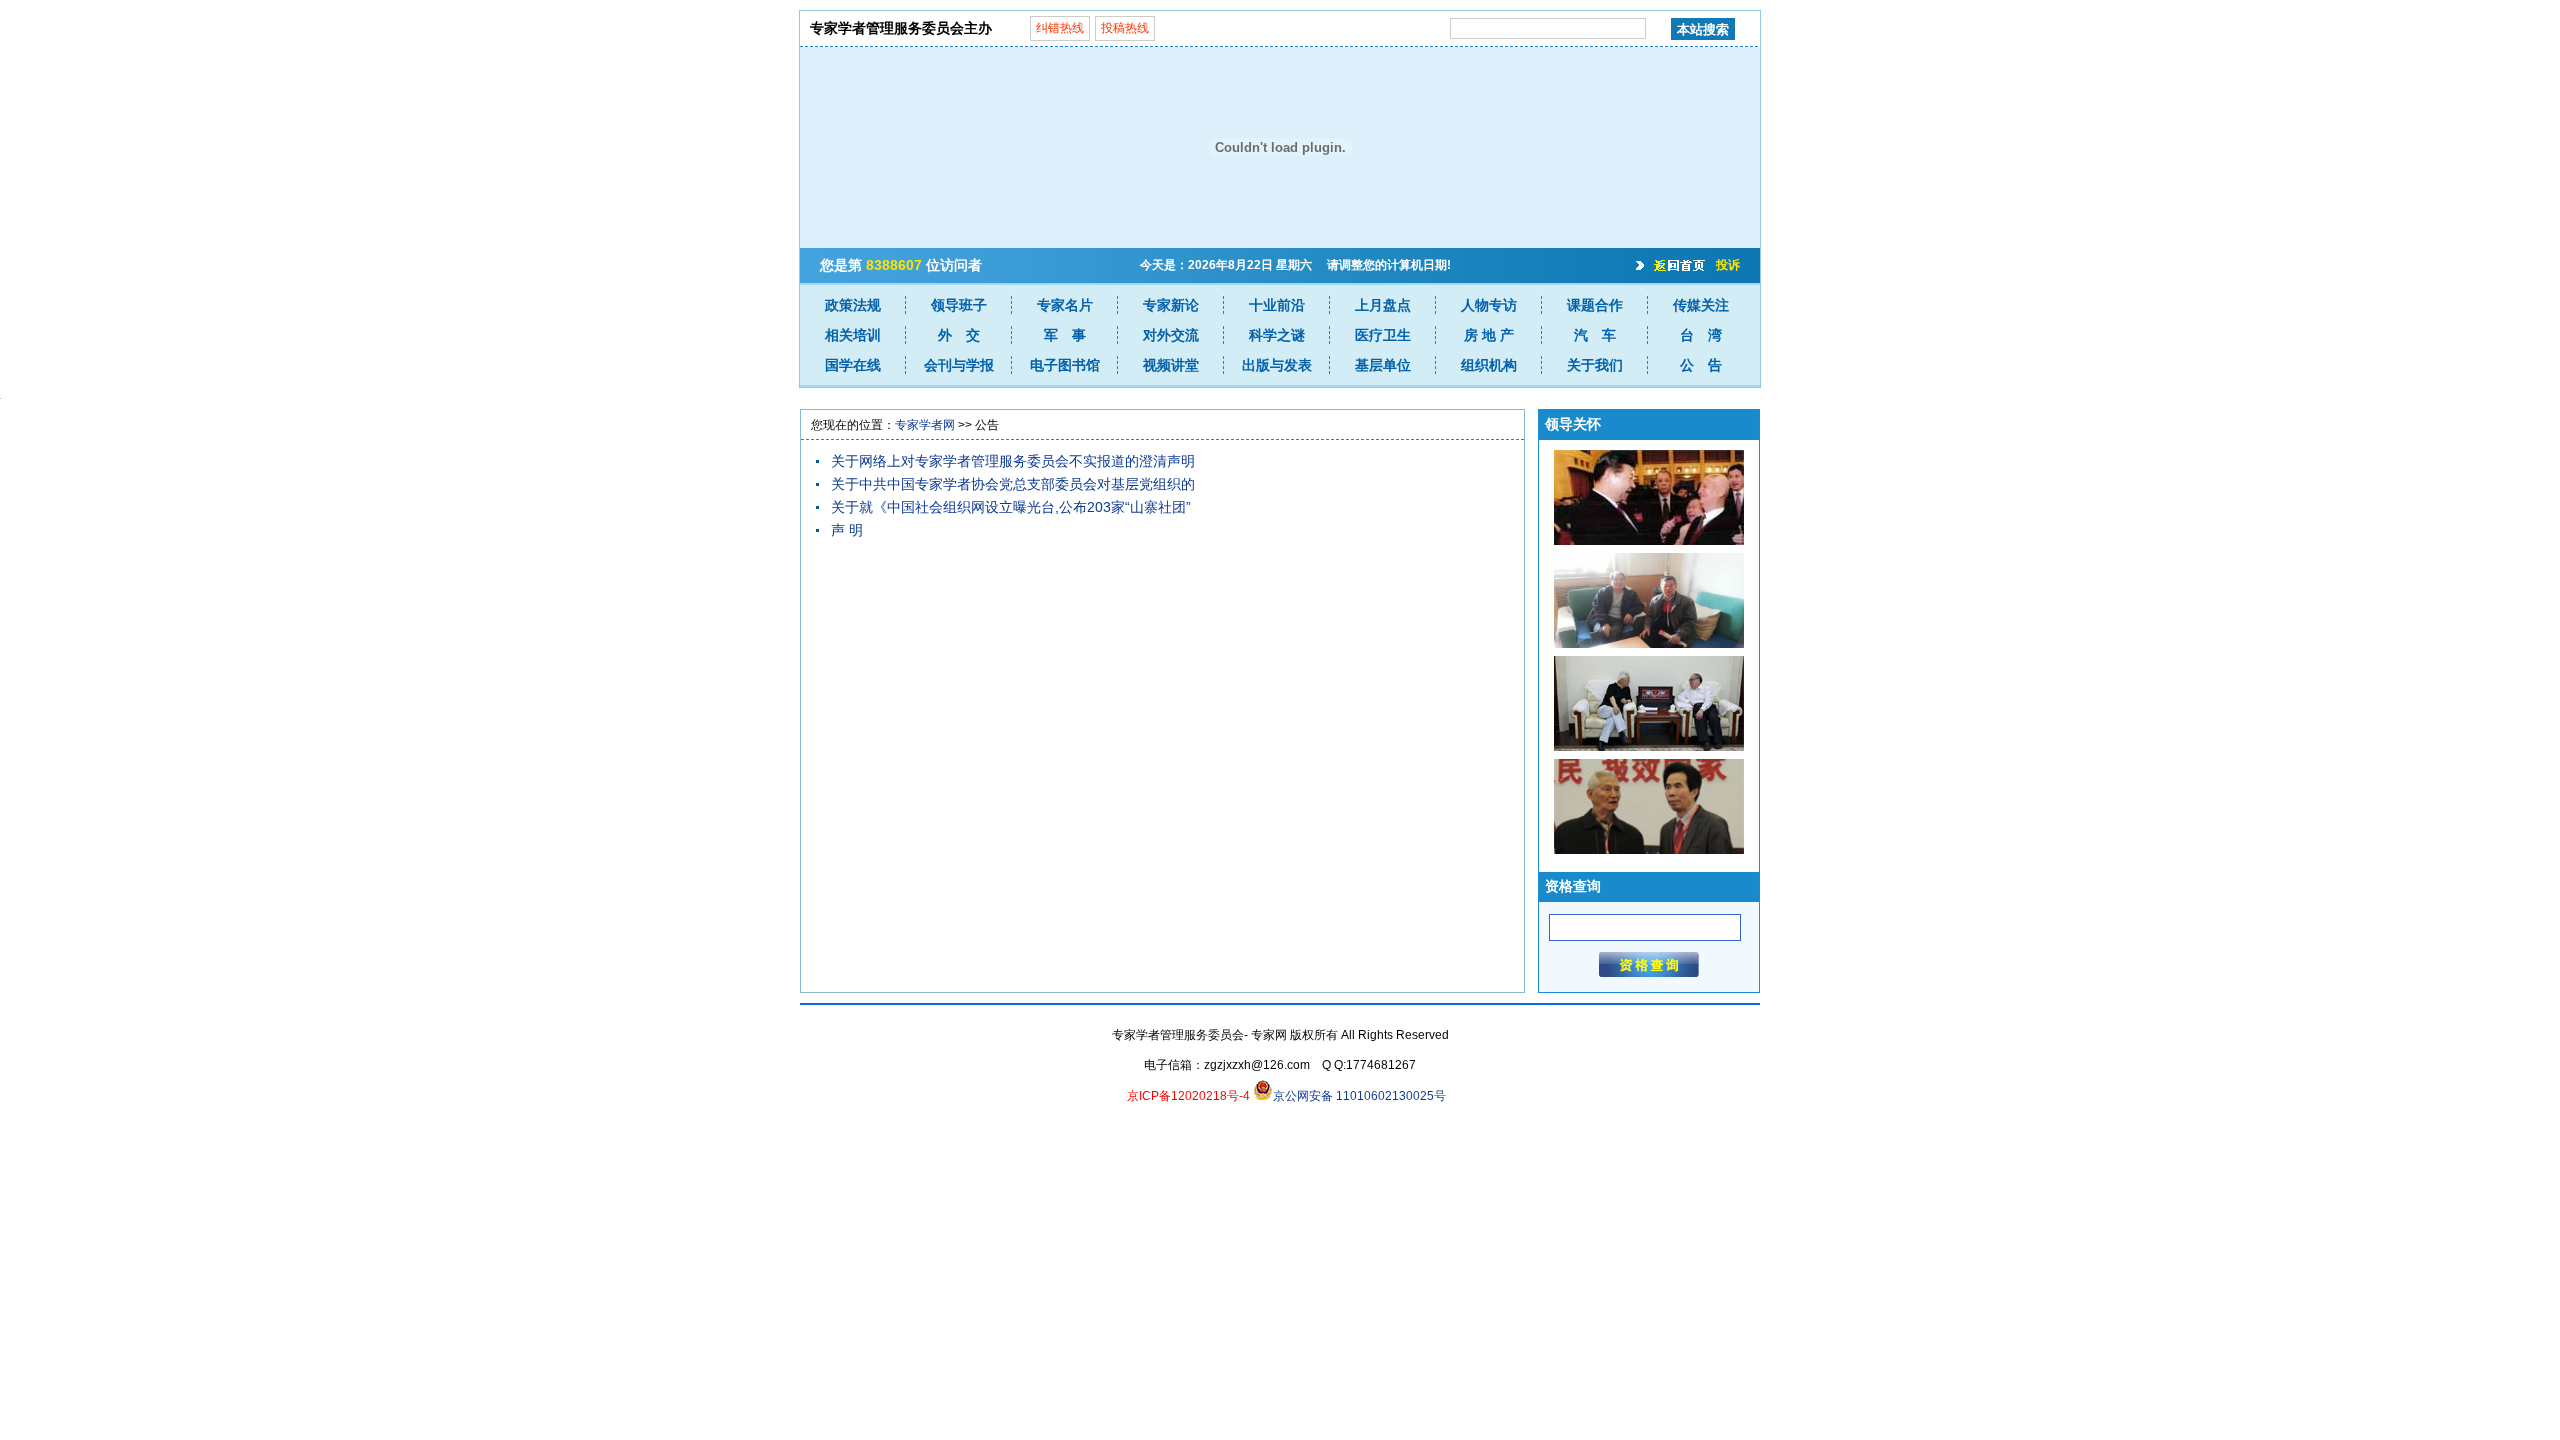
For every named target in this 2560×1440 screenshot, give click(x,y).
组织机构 (1489, 365)
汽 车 (1595, 335)
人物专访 (1489, 305)
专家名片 (1065, 305)
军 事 (1065, 335)
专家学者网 (925, 425)
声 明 (847, 530)
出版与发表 (1277, 365)
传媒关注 (1701, 305)
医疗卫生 (1383, 335)
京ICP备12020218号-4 (1188, 1096)
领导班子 (959, 305)
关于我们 (1595, 365)
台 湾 (1701, 335)
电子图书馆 (1065, 365)
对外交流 (1171, 335)
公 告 (1701, 365)
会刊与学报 (959, 365)
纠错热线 (1060, 28)
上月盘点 (1383, 305)
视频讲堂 (1171, 365)
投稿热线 (1125, 28)
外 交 (959, 335)
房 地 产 (1489, 335)
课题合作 (1595, 305)
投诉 (1728, 265)
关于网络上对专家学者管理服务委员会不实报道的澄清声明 (1013, 461)
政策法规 (853, 305)
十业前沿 (1277, 305)
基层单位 (1383, 365)
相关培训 (853, 335)
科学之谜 (1277, 335)
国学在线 (853, 365)
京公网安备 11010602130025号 (1359, 1096)
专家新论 (1171, 305)
